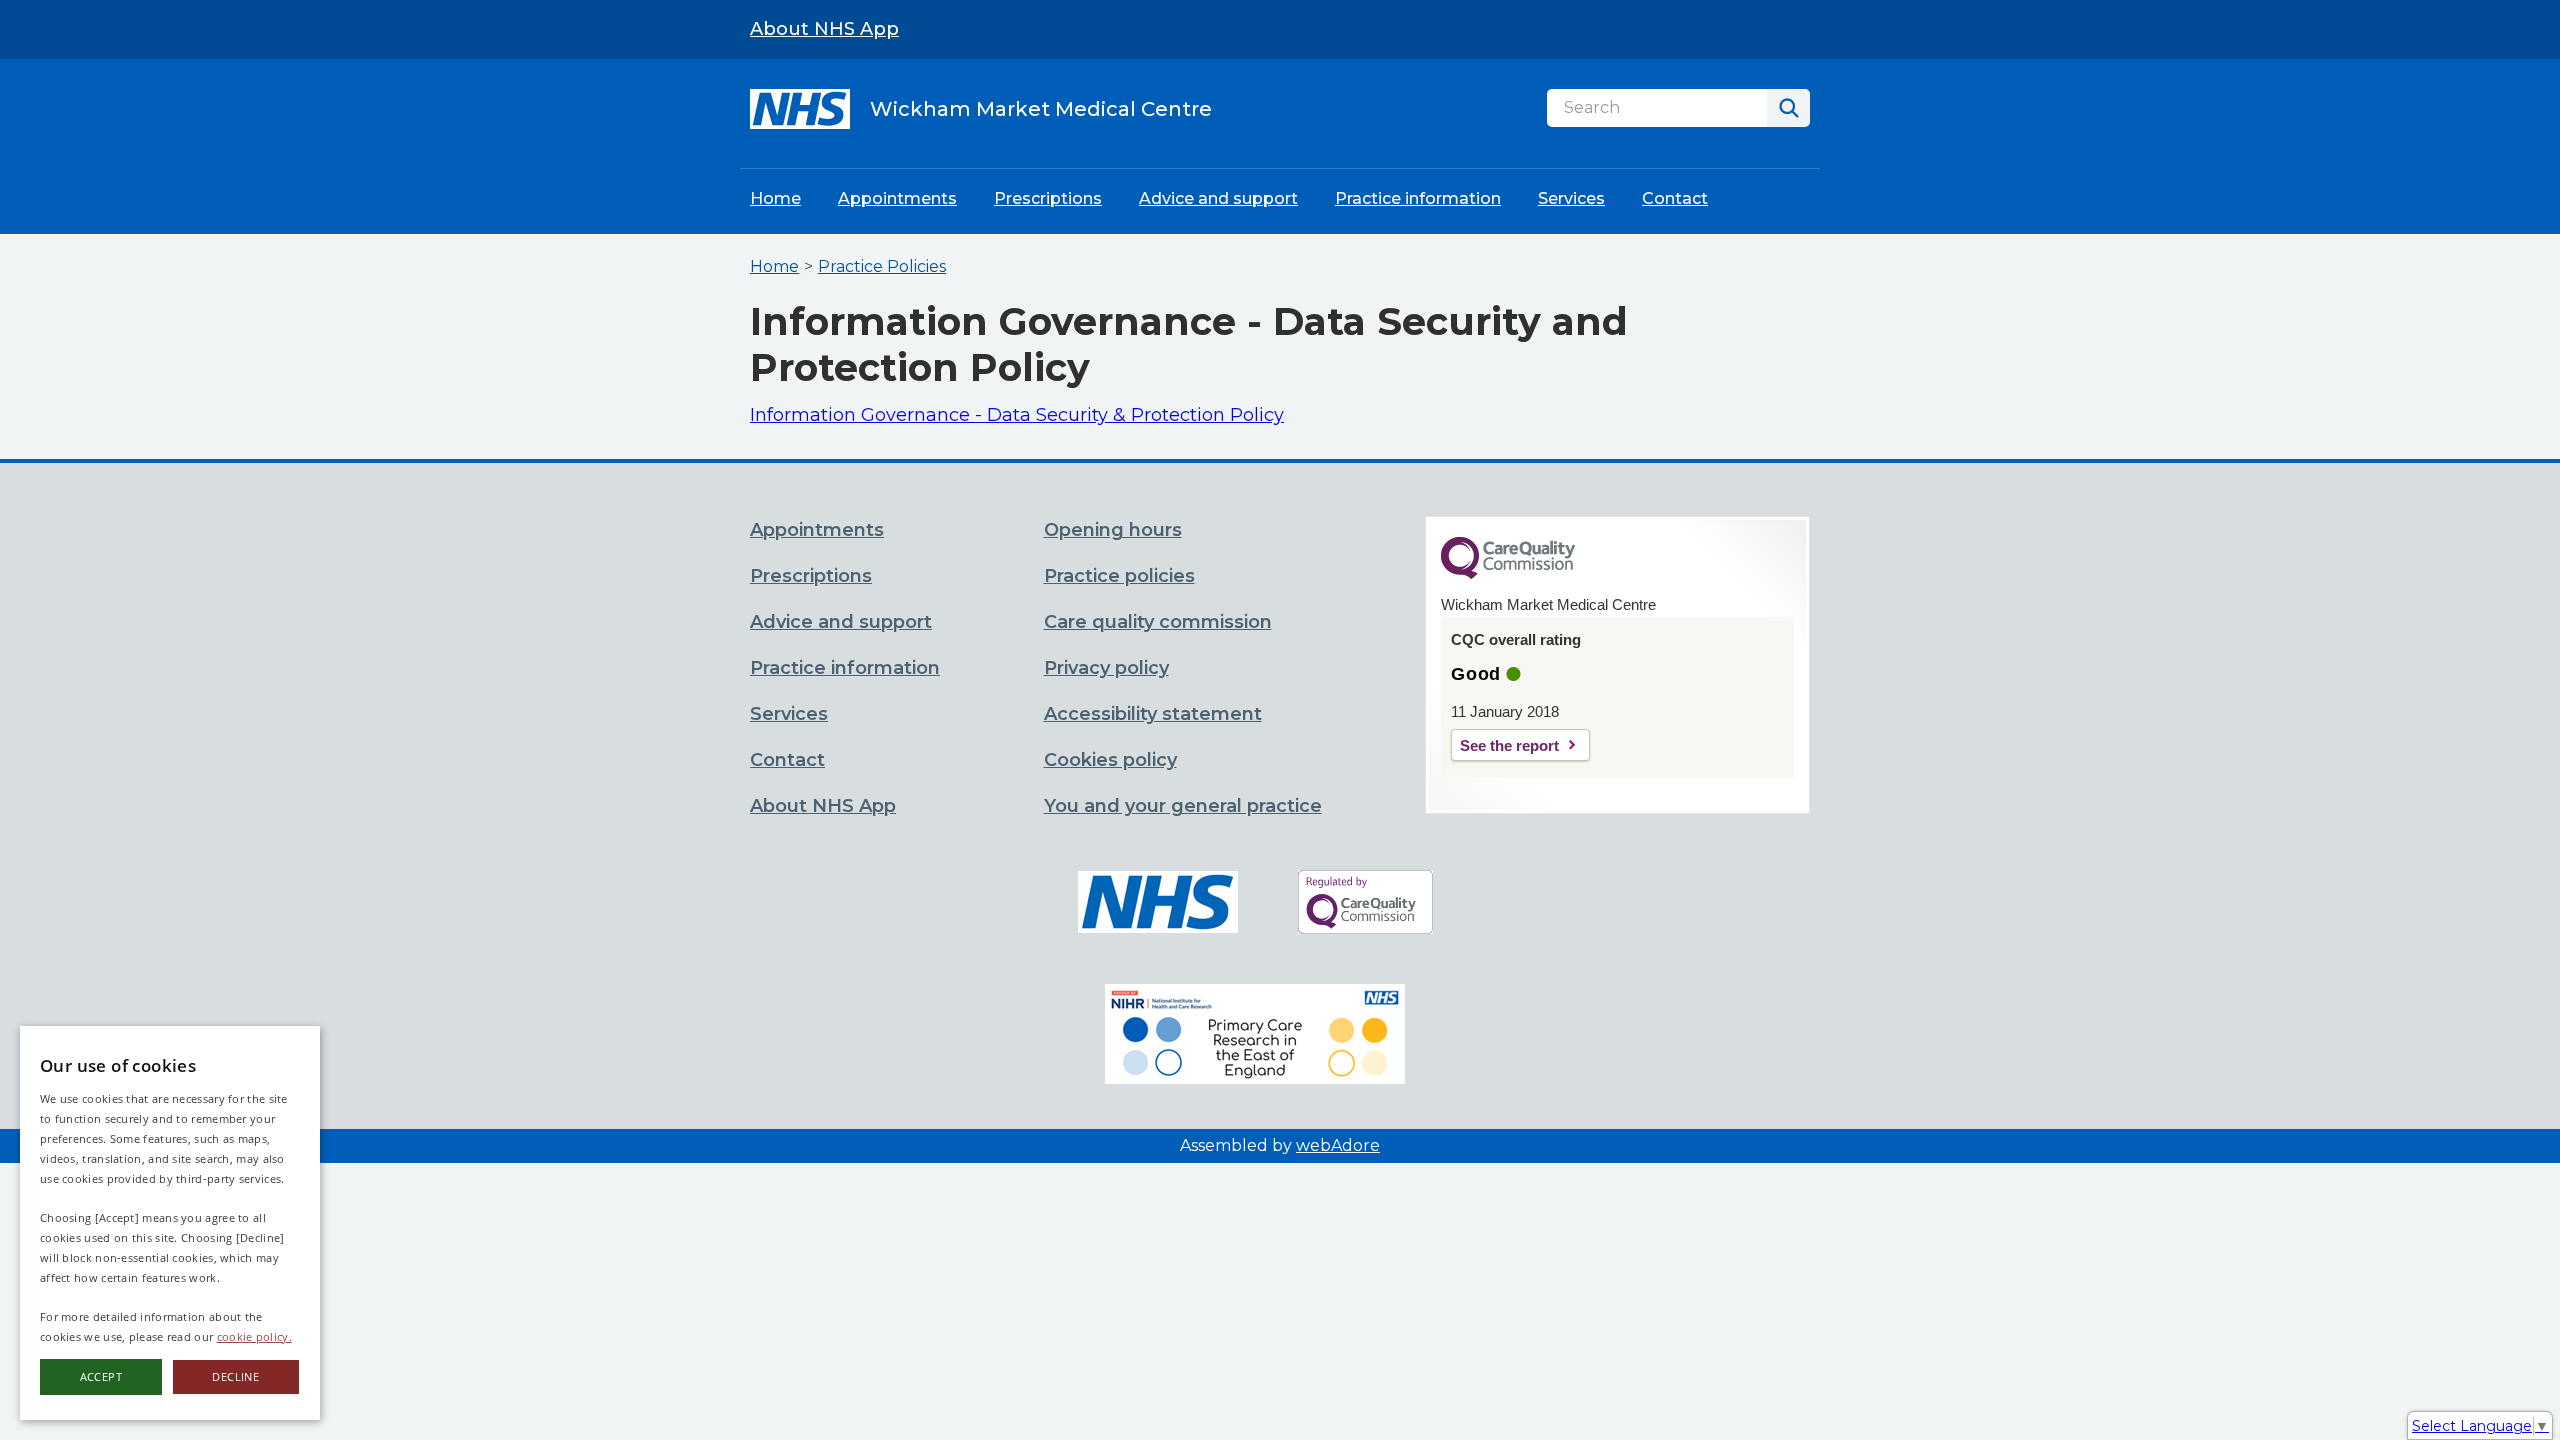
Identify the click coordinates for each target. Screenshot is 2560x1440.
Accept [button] (101, 1376)
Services (1571, 198)
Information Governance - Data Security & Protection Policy (1017, 415)
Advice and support (1218, 198)
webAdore (1338, 1145)
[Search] (1788, 108)
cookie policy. (254, 1336)
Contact (1675, 198)
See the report (1509, 745)
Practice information (1418, 198)
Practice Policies (882, 266)
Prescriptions (1048, 198)
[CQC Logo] (1508, 574)
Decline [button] (235, 1376)
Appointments (897, 198)
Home (775, 198)
